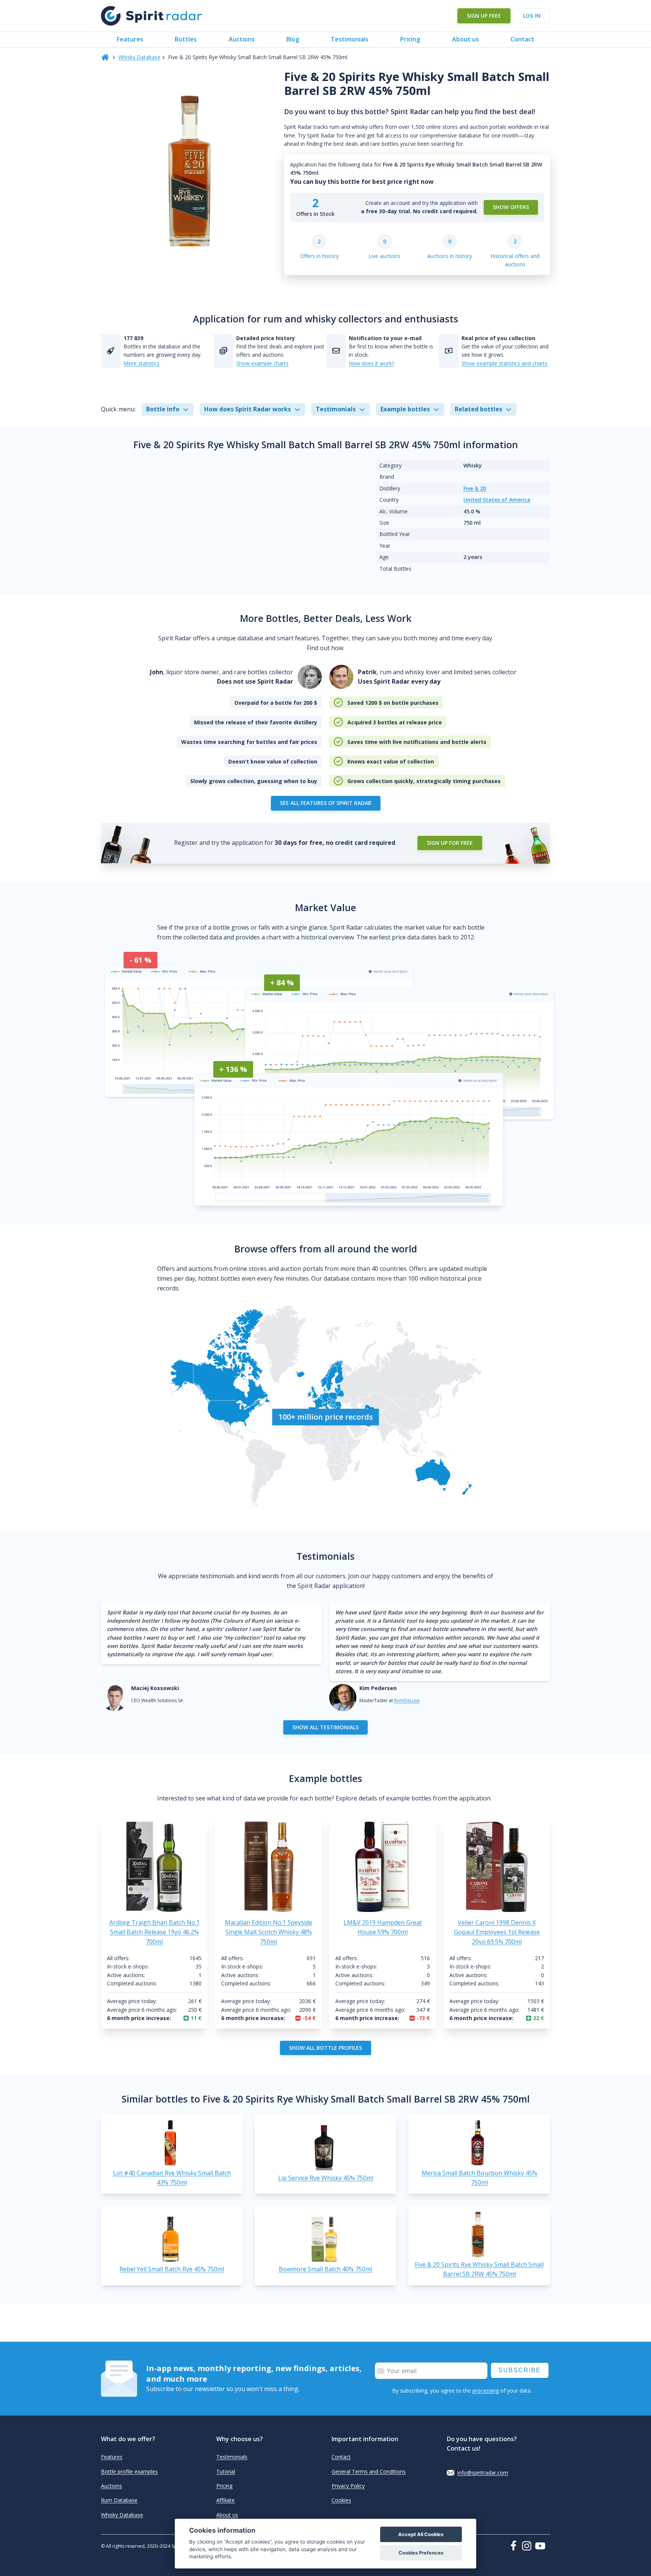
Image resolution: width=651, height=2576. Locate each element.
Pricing (410, 39)
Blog (293, 39)
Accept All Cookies (421, 2534)
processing (486, 2390)
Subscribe (520, 2370)
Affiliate (225, 2500)
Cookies (341, 2500)
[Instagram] (528, 2546)
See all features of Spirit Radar (326, 803)
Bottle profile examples (129, 2471)
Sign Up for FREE (450, 843)
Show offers (511, 207)
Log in (532, 16)
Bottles (186, 39)
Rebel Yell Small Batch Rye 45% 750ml (172, 2269)
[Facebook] (515, 2545)
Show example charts (262, 363)
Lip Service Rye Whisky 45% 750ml (326, 2178)
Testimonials (350, 39)
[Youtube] (542, 2546)
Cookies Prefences (421, 2553)
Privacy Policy (348, 2486)
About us (465, 39)
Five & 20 (475, 488)
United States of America (497, 500)
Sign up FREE (484, 16)
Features (130, 39)
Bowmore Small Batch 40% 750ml (325, 2269)
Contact (522, 39)
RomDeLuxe (407, 1700)
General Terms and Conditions (369, 2471)
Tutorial (226, 2471)
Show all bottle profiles (325, 2048)
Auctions (242, 39)
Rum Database (119, 2500)
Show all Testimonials (325, 1727)
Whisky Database (139, 57)
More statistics (142, 363)
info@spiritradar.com (483, 2473)
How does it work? (371, 363)
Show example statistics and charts (504, 363)
